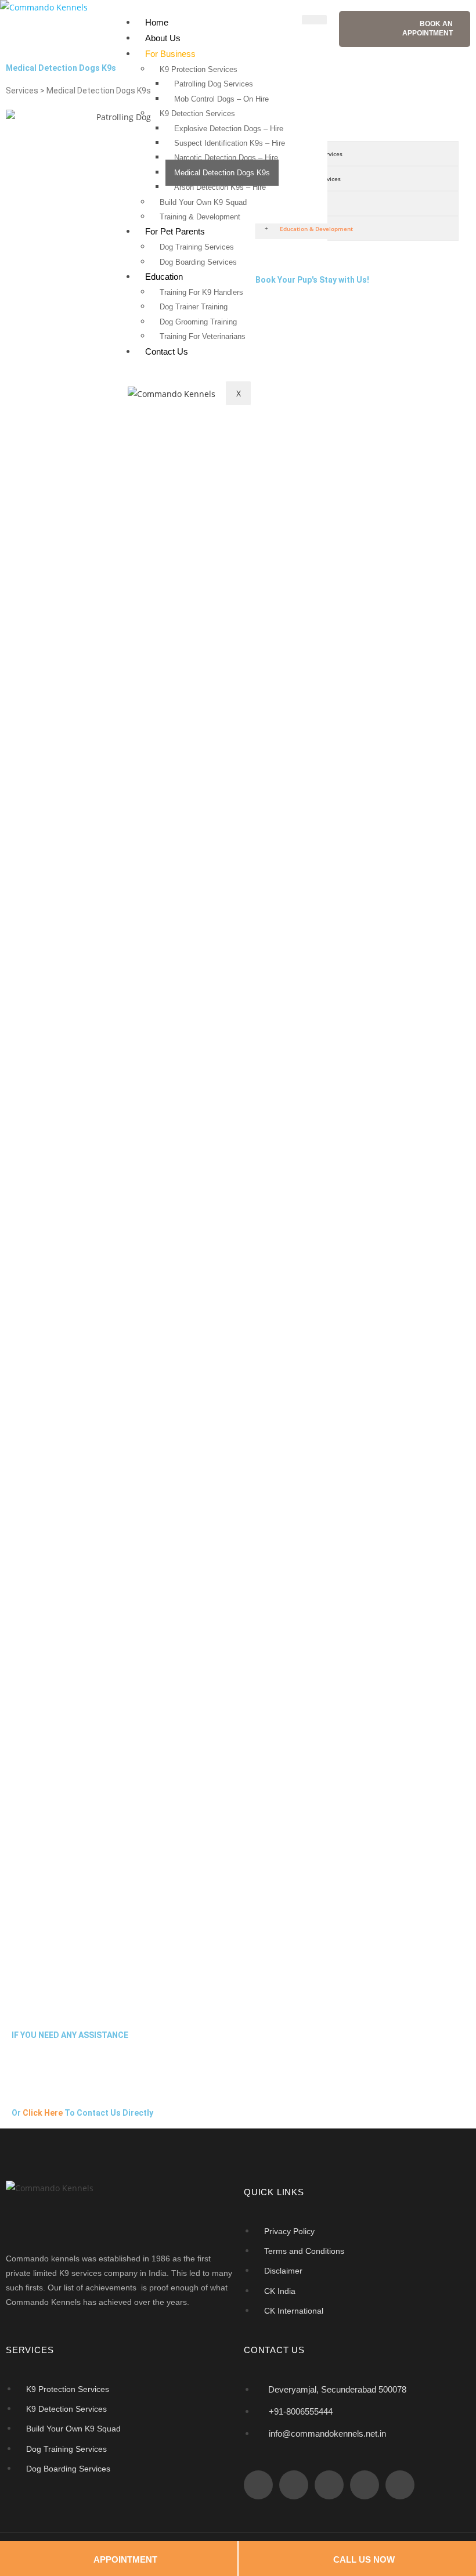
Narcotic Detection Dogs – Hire (226, 158)
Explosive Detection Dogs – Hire (229, 129)
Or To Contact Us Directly (82, 2113)
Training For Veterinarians (203, 336)
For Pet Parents (175, 231)
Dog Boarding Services (198, 262)
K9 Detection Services (197, 113)
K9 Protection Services (199, 69)
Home (157, 22)
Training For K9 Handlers (201, 292)
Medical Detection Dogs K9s (222, 173)
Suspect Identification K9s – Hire (230, 143)
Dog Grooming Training (198, 322)
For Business (170, 54)
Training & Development (200, 217)
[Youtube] (400, 2485)
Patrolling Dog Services (214, 84)
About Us (163, 38)
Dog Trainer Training (194, 307)
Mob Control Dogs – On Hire (221, 99)
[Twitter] (294, 2485)
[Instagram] (365, 2485)
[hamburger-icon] (314, 20)
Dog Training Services (197, 247)
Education (164, 277)
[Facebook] (258, 2485)
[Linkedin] (329, 2485)
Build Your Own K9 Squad (203, 202)
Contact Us (167, 351)
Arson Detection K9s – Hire (220, 187)
